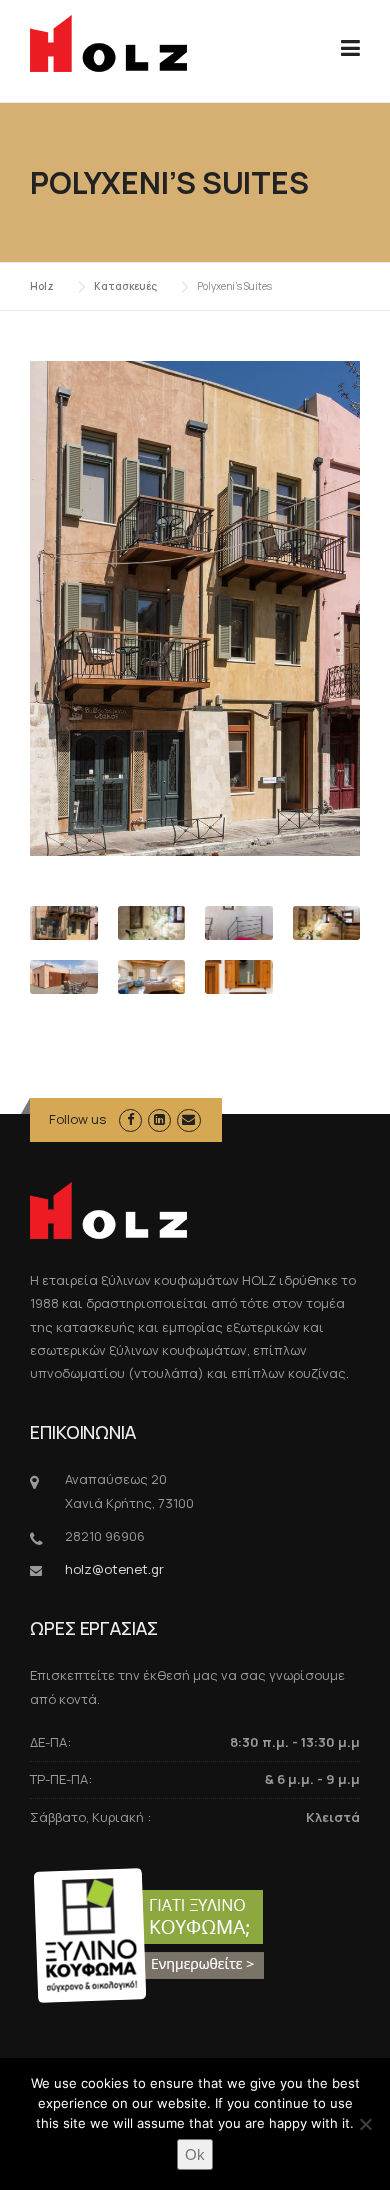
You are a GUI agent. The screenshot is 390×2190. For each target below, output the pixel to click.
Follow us (77, 1119)
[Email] (188, 1119)
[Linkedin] (159, 1119)
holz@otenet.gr (114, 1569)
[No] (365, 2124)
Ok (195, 2154)
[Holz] (108, 42)
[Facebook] (130, 1119)
